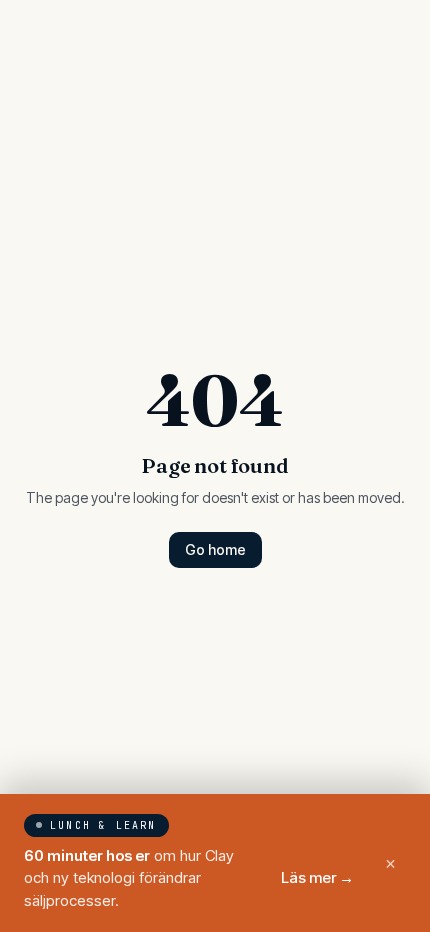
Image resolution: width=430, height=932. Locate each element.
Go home (215, 549)
